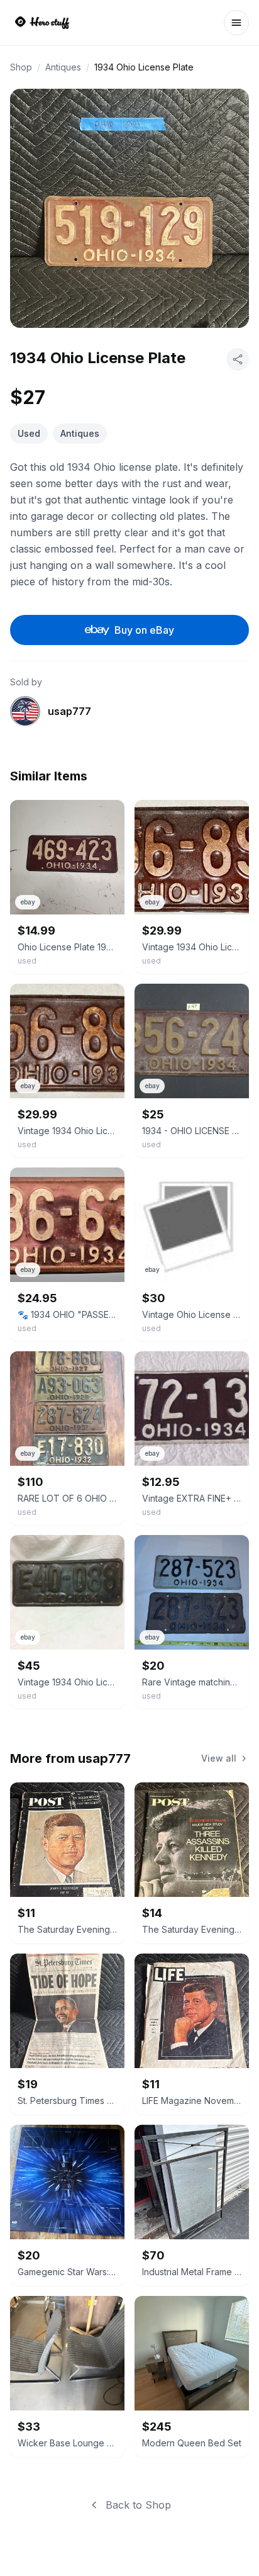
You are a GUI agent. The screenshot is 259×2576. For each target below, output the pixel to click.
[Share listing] (238, 359)
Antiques (63, 67)
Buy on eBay (144, 630)
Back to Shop (138, 2505)
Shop (21, 67)
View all (219, 1758)
